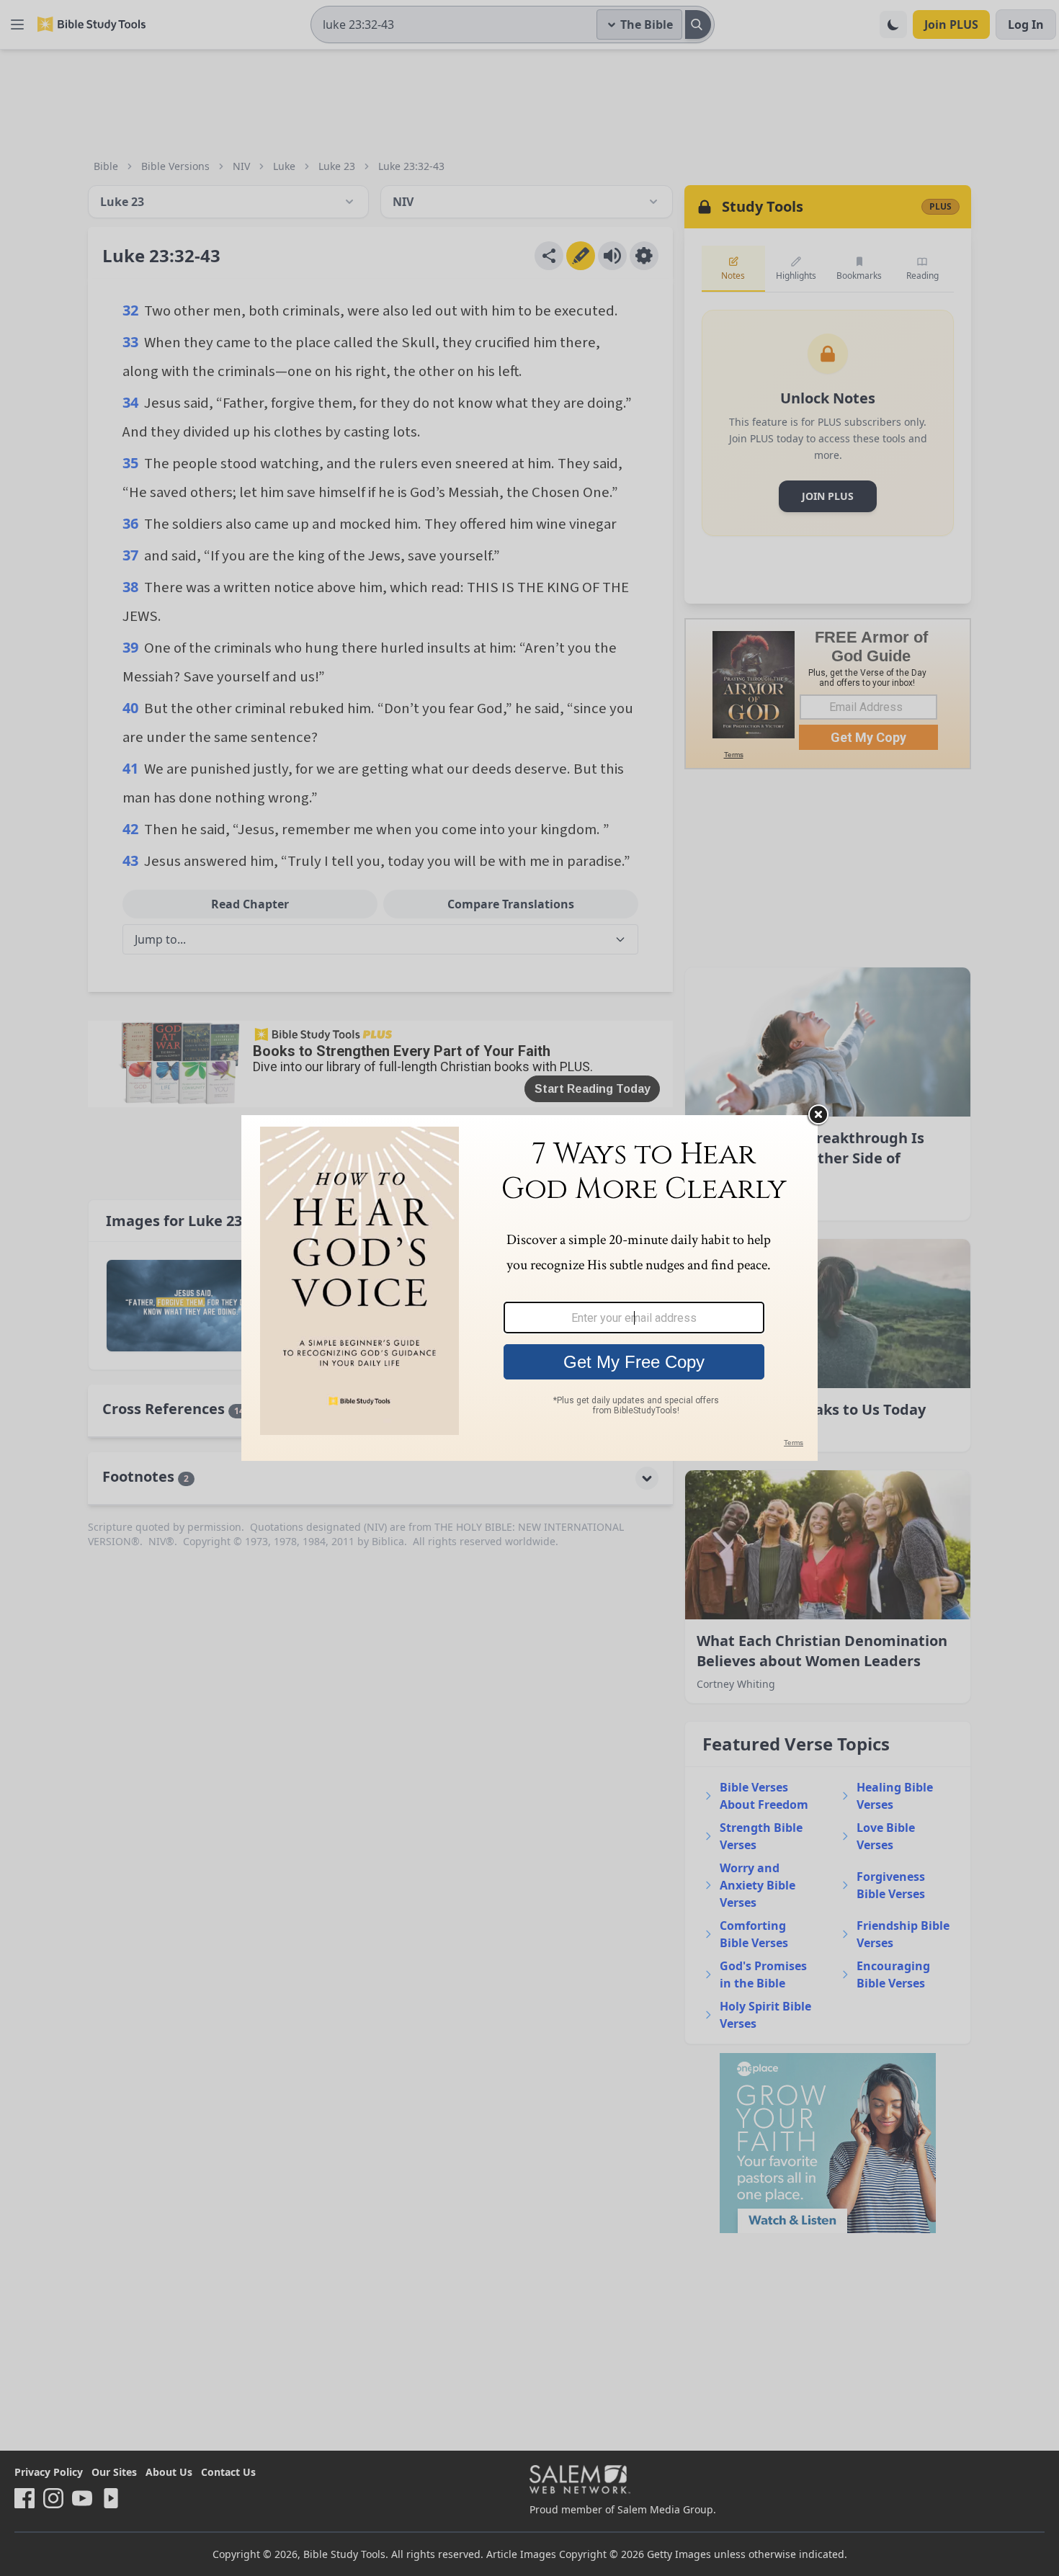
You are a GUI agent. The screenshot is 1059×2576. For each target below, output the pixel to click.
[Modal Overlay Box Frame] (529, 1288)
